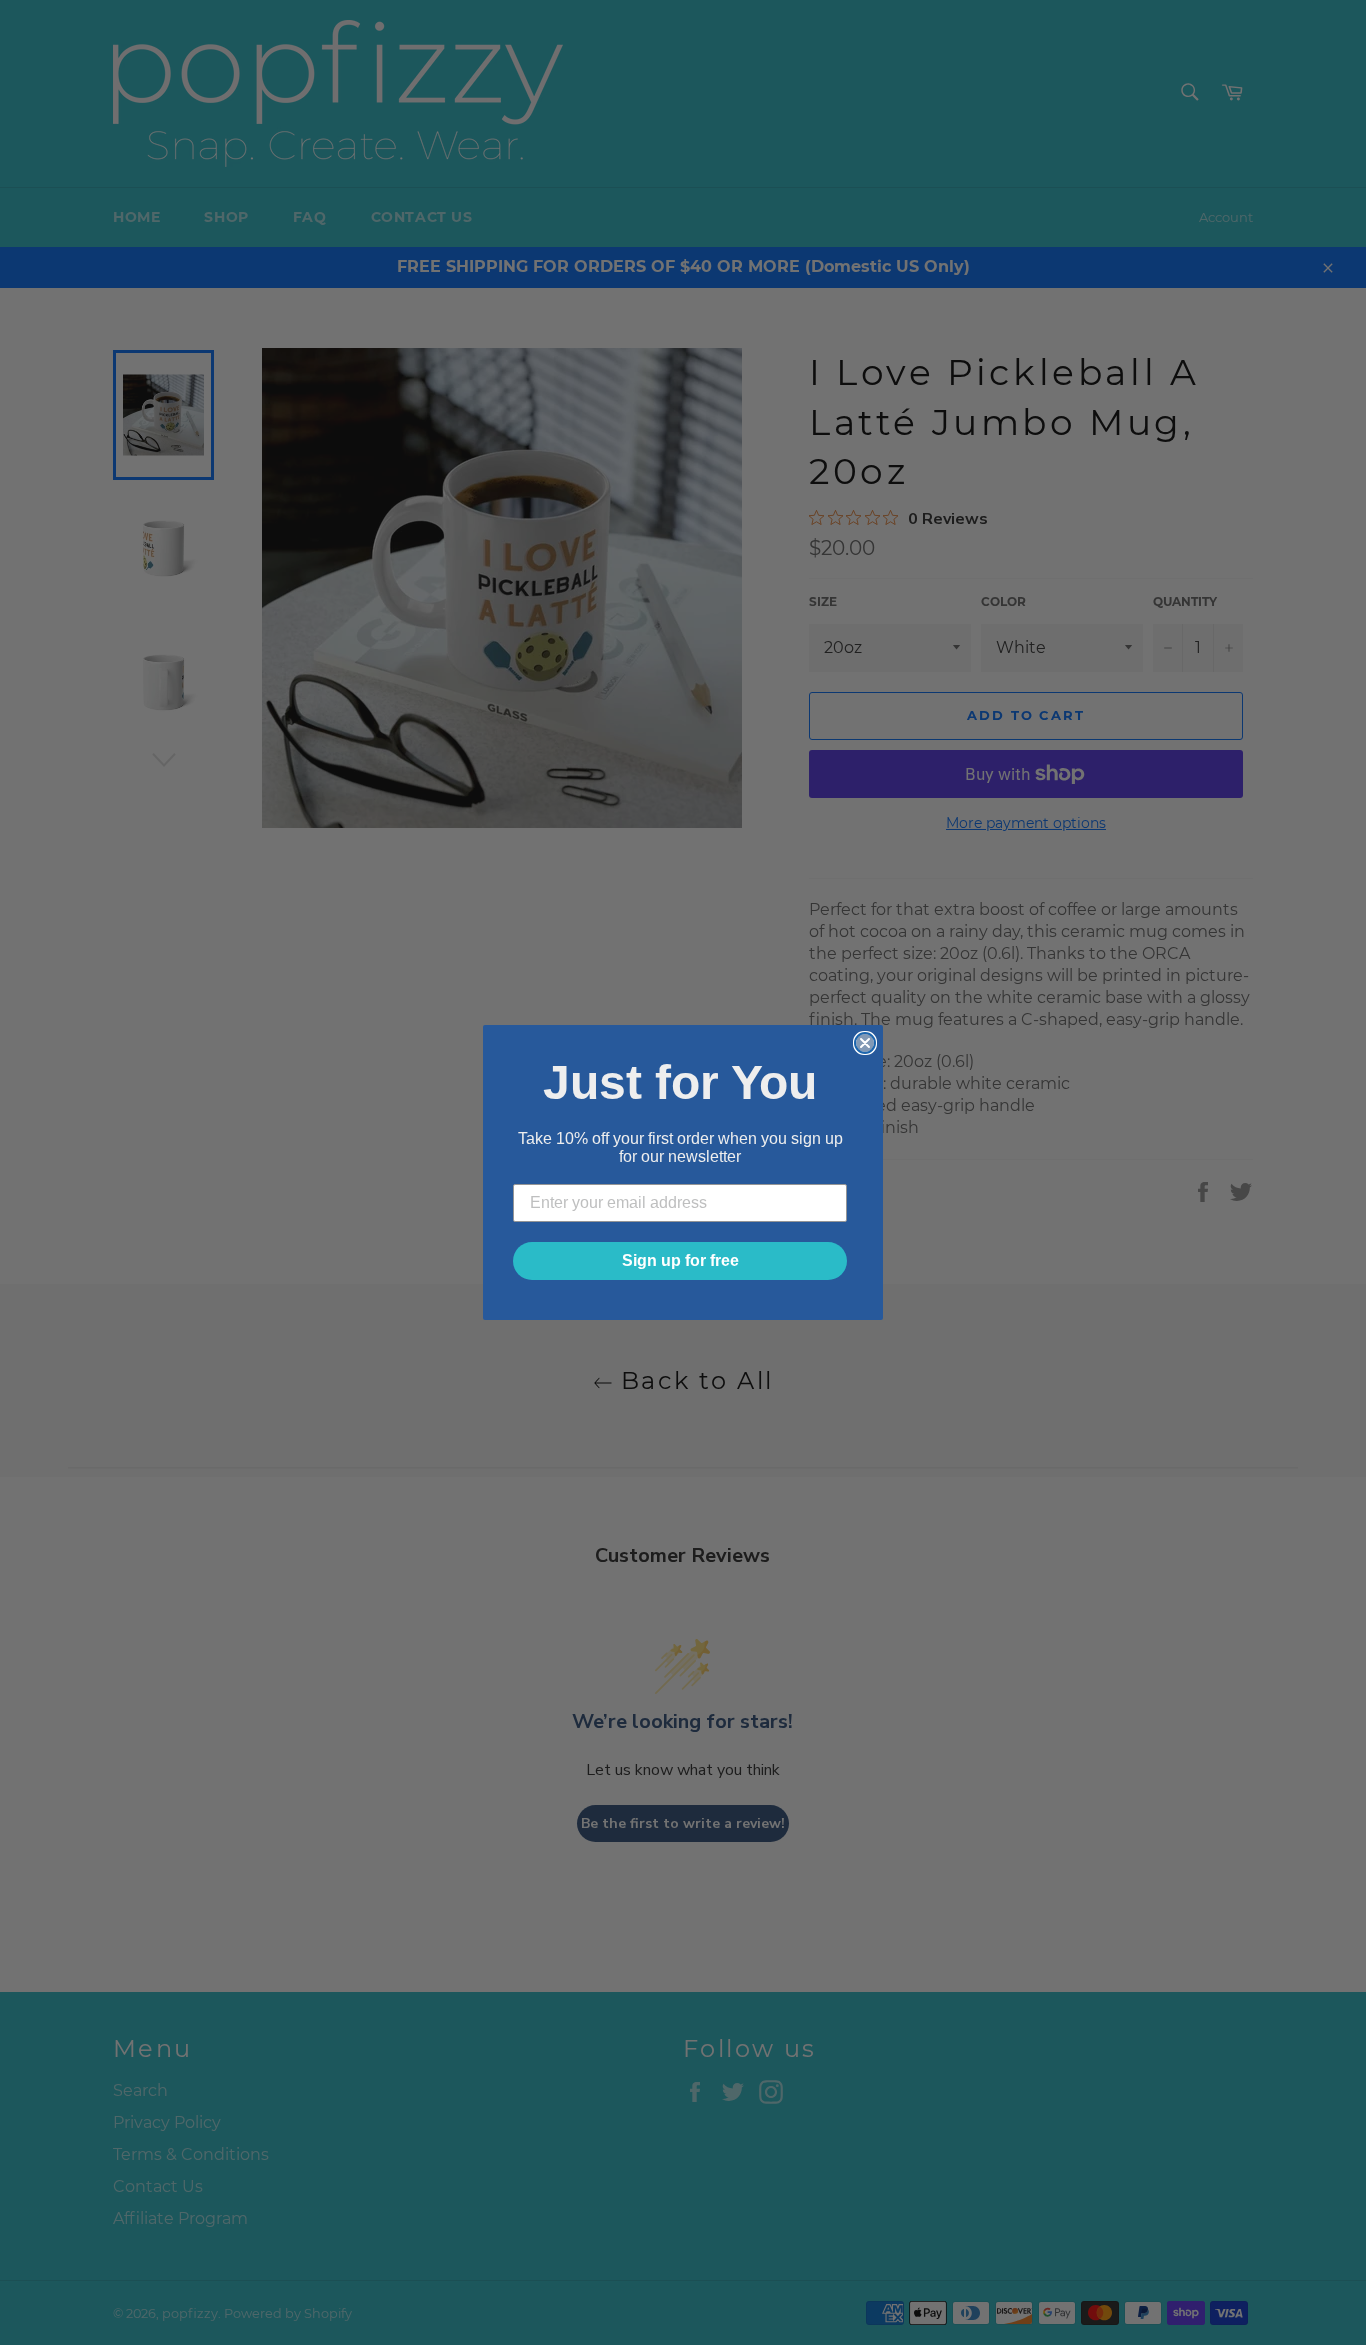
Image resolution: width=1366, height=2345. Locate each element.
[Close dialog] (865, 1043)
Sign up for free (680, 1260)
